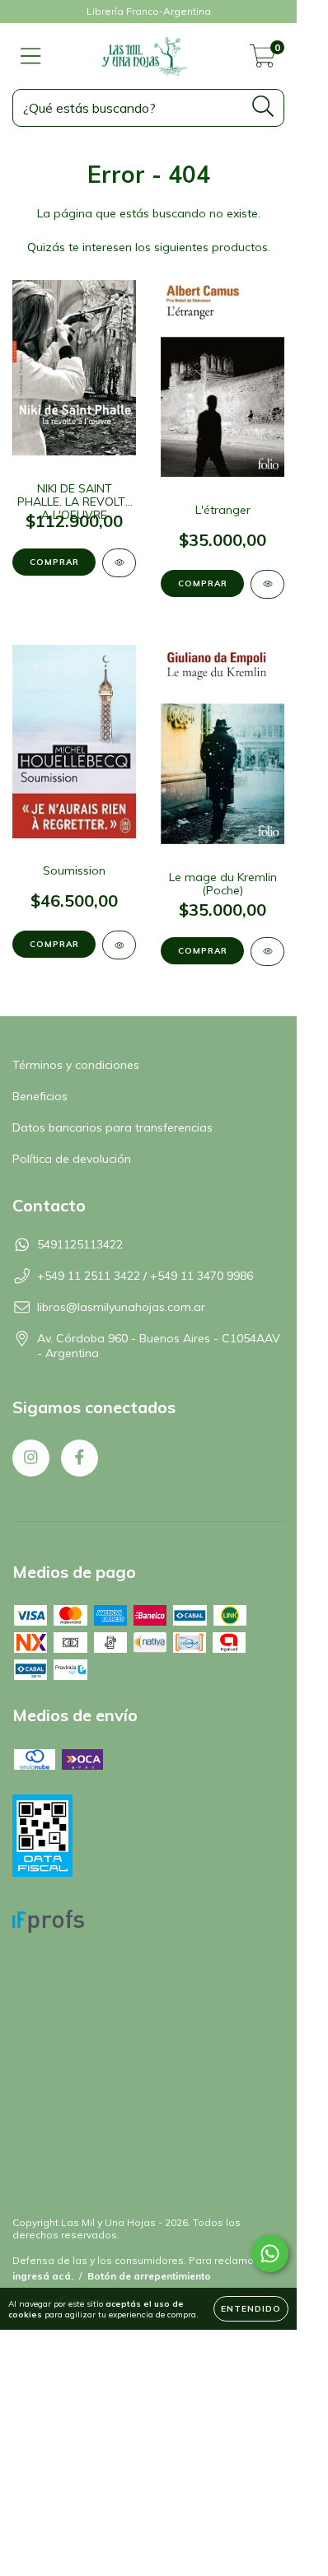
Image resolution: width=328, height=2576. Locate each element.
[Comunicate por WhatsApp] (270, 2254)
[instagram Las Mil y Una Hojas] (31, 1458)
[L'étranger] (267, 584)
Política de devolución (72, 1159)
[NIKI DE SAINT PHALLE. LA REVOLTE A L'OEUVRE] (119, 563)
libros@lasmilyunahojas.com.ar (121, 1307)
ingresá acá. (43, 2276)
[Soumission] (119, 945)
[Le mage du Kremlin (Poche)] (267, 952)
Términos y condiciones (76, 1065)
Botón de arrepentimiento (149, 2276)
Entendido (251, 2309)
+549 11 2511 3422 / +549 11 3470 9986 (145, 1276)
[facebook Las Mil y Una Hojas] (80, 1458)
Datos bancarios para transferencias (112, 1127)
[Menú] (31, 56)
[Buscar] (263, 107)
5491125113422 (80, 1244)
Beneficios (40, 1096)
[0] (262, 60)
